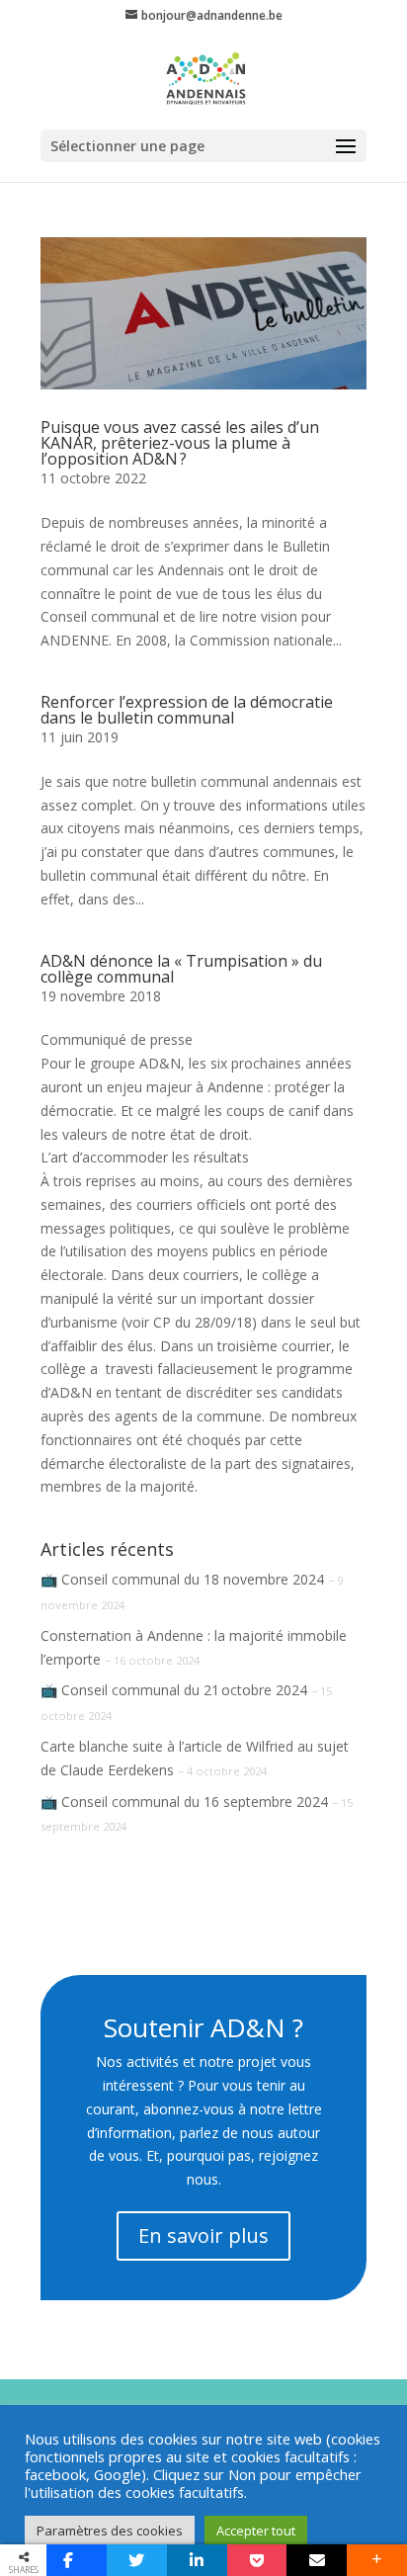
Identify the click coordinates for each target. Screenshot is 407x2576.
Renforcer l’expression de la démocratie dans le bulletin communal (187, 710)
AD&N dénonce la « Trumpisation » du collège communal (181, 969)
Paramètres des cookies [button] (110, 2531)
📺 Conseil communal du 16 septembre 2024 (184, 1802)
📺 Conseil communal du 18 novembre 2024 (182, 1579)
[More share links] (377, 2560)
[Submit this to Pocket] (257, 2560)
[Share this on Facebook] (77, 2560)
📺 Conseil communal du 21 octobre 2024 (174, 1690)
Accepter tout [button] (256, 2531)
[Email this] (317, 2560)
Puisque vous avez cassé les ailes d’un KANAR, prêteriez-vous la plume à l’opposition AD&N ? (180, 443)
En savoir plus (203, 2235)
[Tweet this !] (137, 2560)
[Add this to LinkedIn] (197, 2560)
